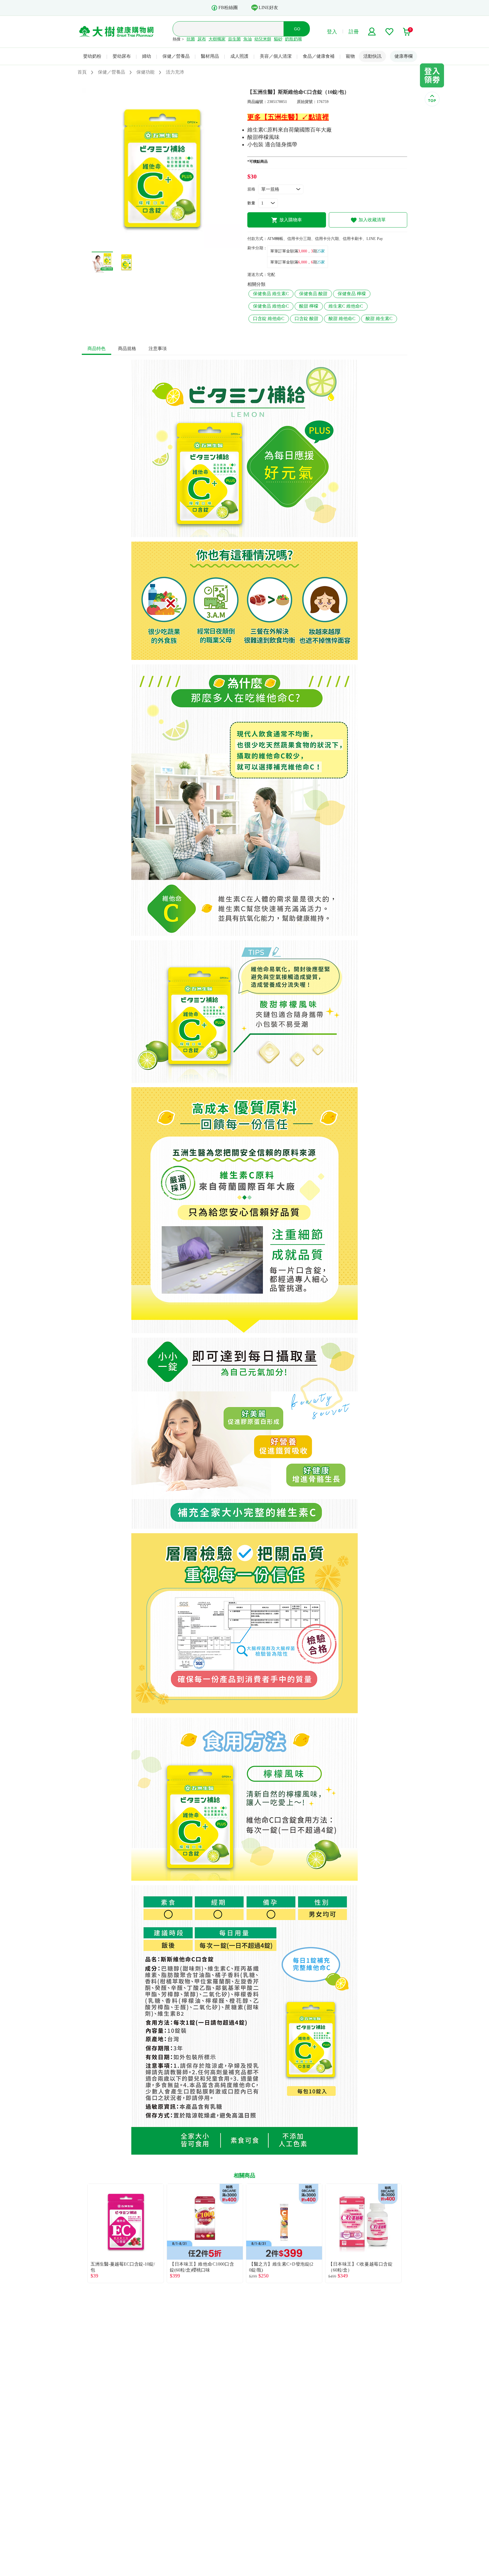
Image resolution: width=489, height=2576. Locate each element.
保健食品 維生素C (271, 294)
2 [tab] (166, 245)
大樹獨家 (217, 39)
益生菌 (234, 39)
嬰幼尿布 (122, 56)
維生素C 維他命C (346, 306)
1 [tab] (158, 245)
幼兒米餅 (263, 39)
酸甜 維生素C (379, 318)
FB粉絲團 (228, 7)
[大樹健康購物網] (116, 32)
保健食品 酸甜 (313, 294)
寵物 (350, 56)
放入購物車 (291, 220)
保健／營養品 (176, 56)
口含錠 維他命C (269, 318)
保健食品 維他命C (271, 306)
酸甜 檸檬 (309, 306)
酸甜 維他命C (342, 318)
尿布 (202, 39)
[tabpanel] (162, 168)
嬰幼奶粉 (92, 56)
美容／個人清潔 (276, 56)
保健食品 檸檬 (352, 294)
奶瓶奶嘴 (293, 39)
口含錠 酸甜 (306, 318)
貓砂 (278, 39)
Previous (82, 2233)
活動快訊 (372, 56)
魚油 (248, 39)
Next (407, 2233)
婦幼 (147, 56)
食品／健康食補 (319, 56)
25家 (321, 251)
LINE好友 (268, 7)
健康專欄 (404, 56)
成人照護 (239, 56)
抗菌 (191, 39)
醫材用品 (210, 56)
